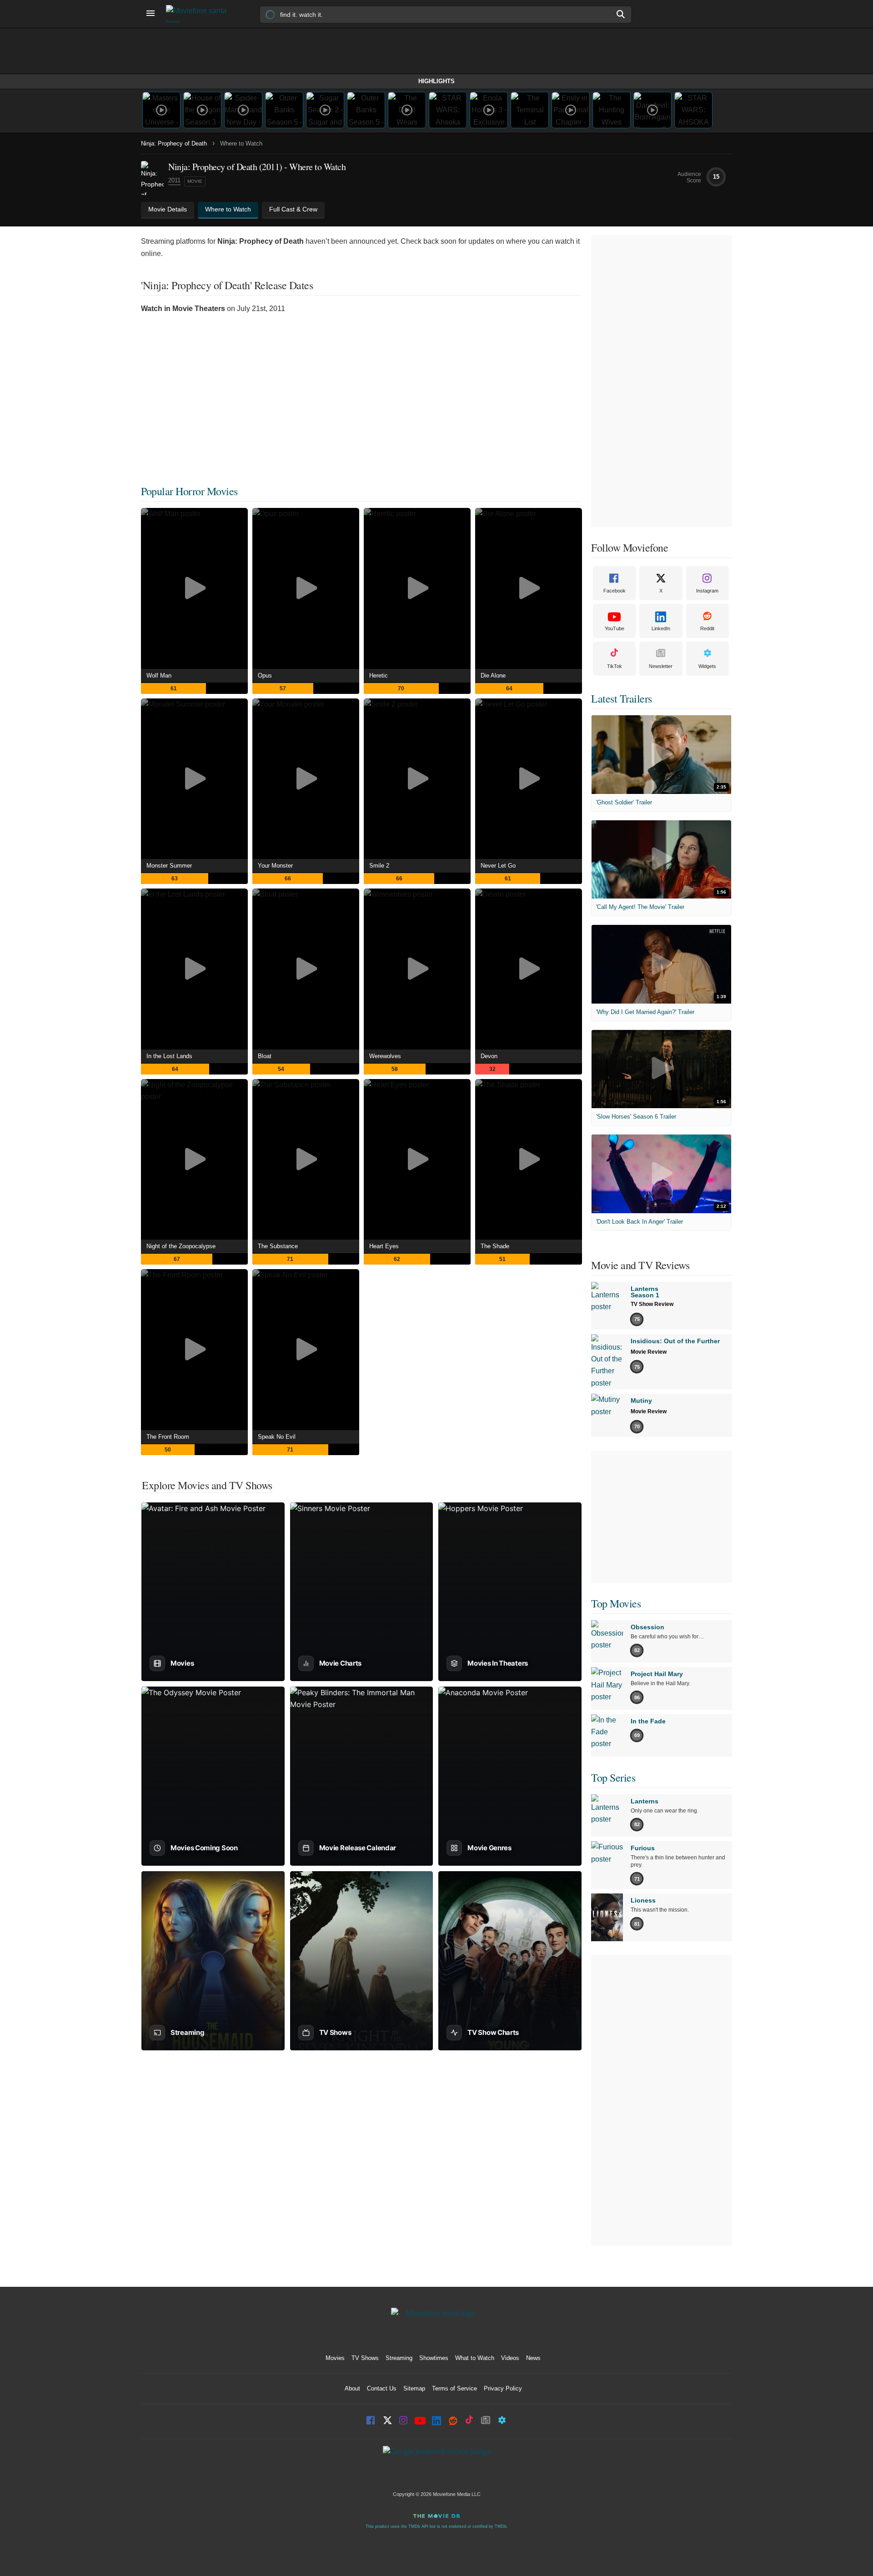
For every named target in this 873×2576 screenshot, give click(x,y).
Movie (195, 181)
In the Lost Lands (169, 1056)
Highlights (436, 81)
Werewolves (385, 1056)
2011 (174, 180)
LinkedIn (661, 628)
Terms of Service (454, 2388)
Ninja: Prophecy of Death (174, 143)
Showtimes (434, 2358)
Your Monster (275, 866)
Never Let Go (498, 866)
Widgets (707, 666)
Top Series (613, 1778)
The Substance (278, 1246)
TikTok (615, 666)
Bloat (265, 1056)
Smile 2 (379, 866)
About (352, 2388)
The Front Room (168, 1437)
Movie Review (649, 1352)
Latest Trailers (622, 698)
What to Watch (475, 2358)
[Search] (621, 14)
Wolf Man (159, 675)
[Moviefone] (200, 14)
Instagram (707, 591)
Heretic (379, 675)
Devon (489, 1056)
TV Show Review (652, 1304)
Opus (265, 675)
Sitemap (414, 2388)
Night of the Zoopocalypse (181, 1246)
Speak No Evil (277, 1437)
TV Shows (365, 2358)
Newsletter (661, 666)
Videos (510, 2358)
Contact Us (382, 2388)
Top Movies (616, 1603)
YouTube (615, 628)
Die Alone (493, 675)
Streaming (399, 2358)
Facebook (615, 591)
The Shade (495, 1246)
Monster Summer (169, 866)
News (533, 2358)
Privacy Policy (503, 2388)
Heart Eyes (384, 1246)
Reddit (707, 628)
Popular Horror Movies (189, 491)
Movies (335, 2358)
